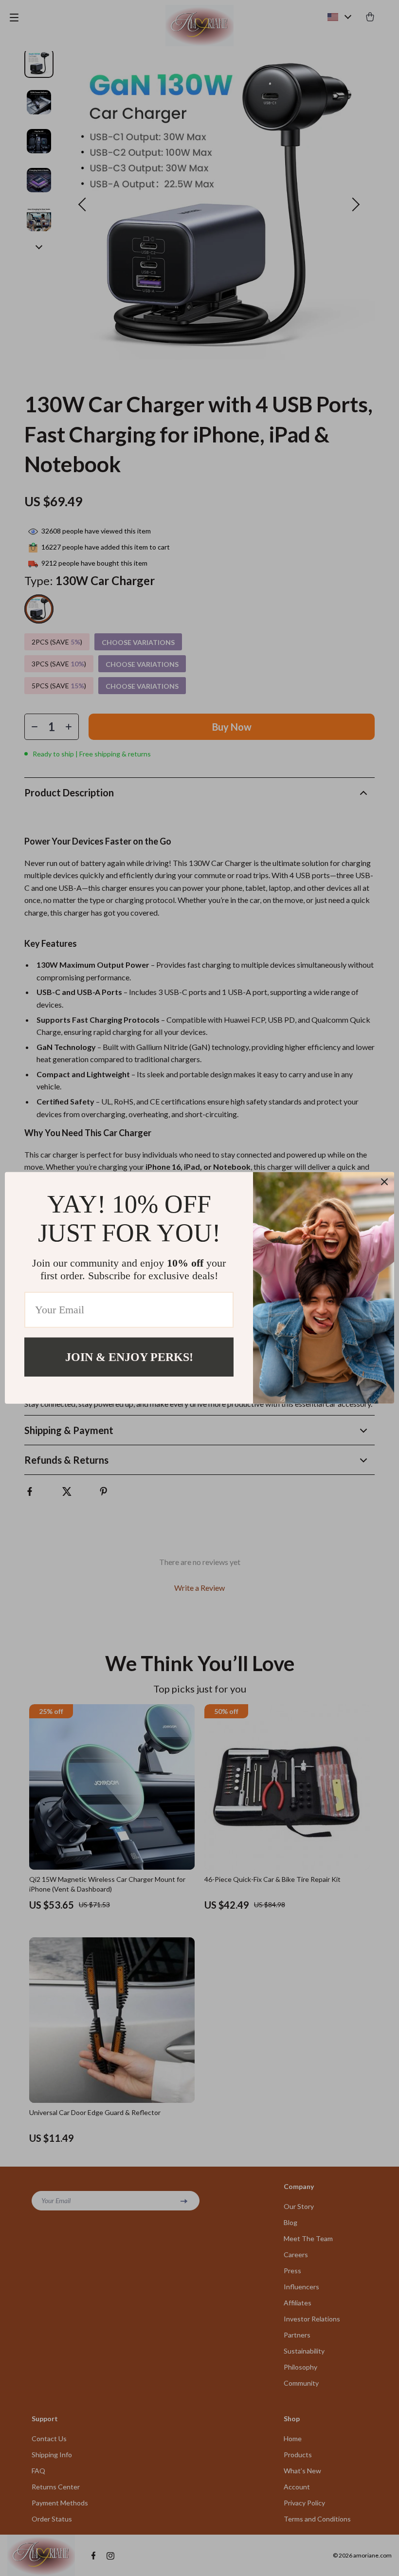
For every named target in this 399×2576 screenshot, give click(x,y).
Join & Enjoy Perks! (129, 1357)
